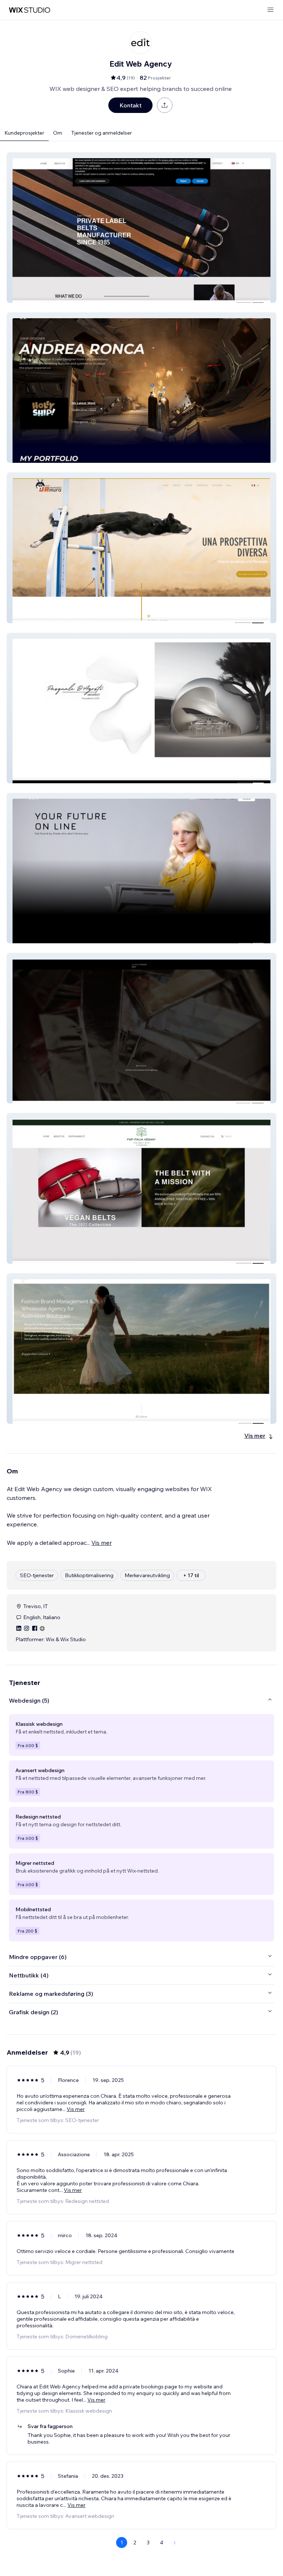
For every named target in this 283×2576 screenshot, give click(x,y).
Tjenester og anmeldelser (102, 133)
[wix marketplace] (29, 10)
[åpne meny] (270, 10)
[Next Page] (175, 2543)
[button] (141, 228)
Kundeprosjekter (24, 133)
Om (58, 133)
